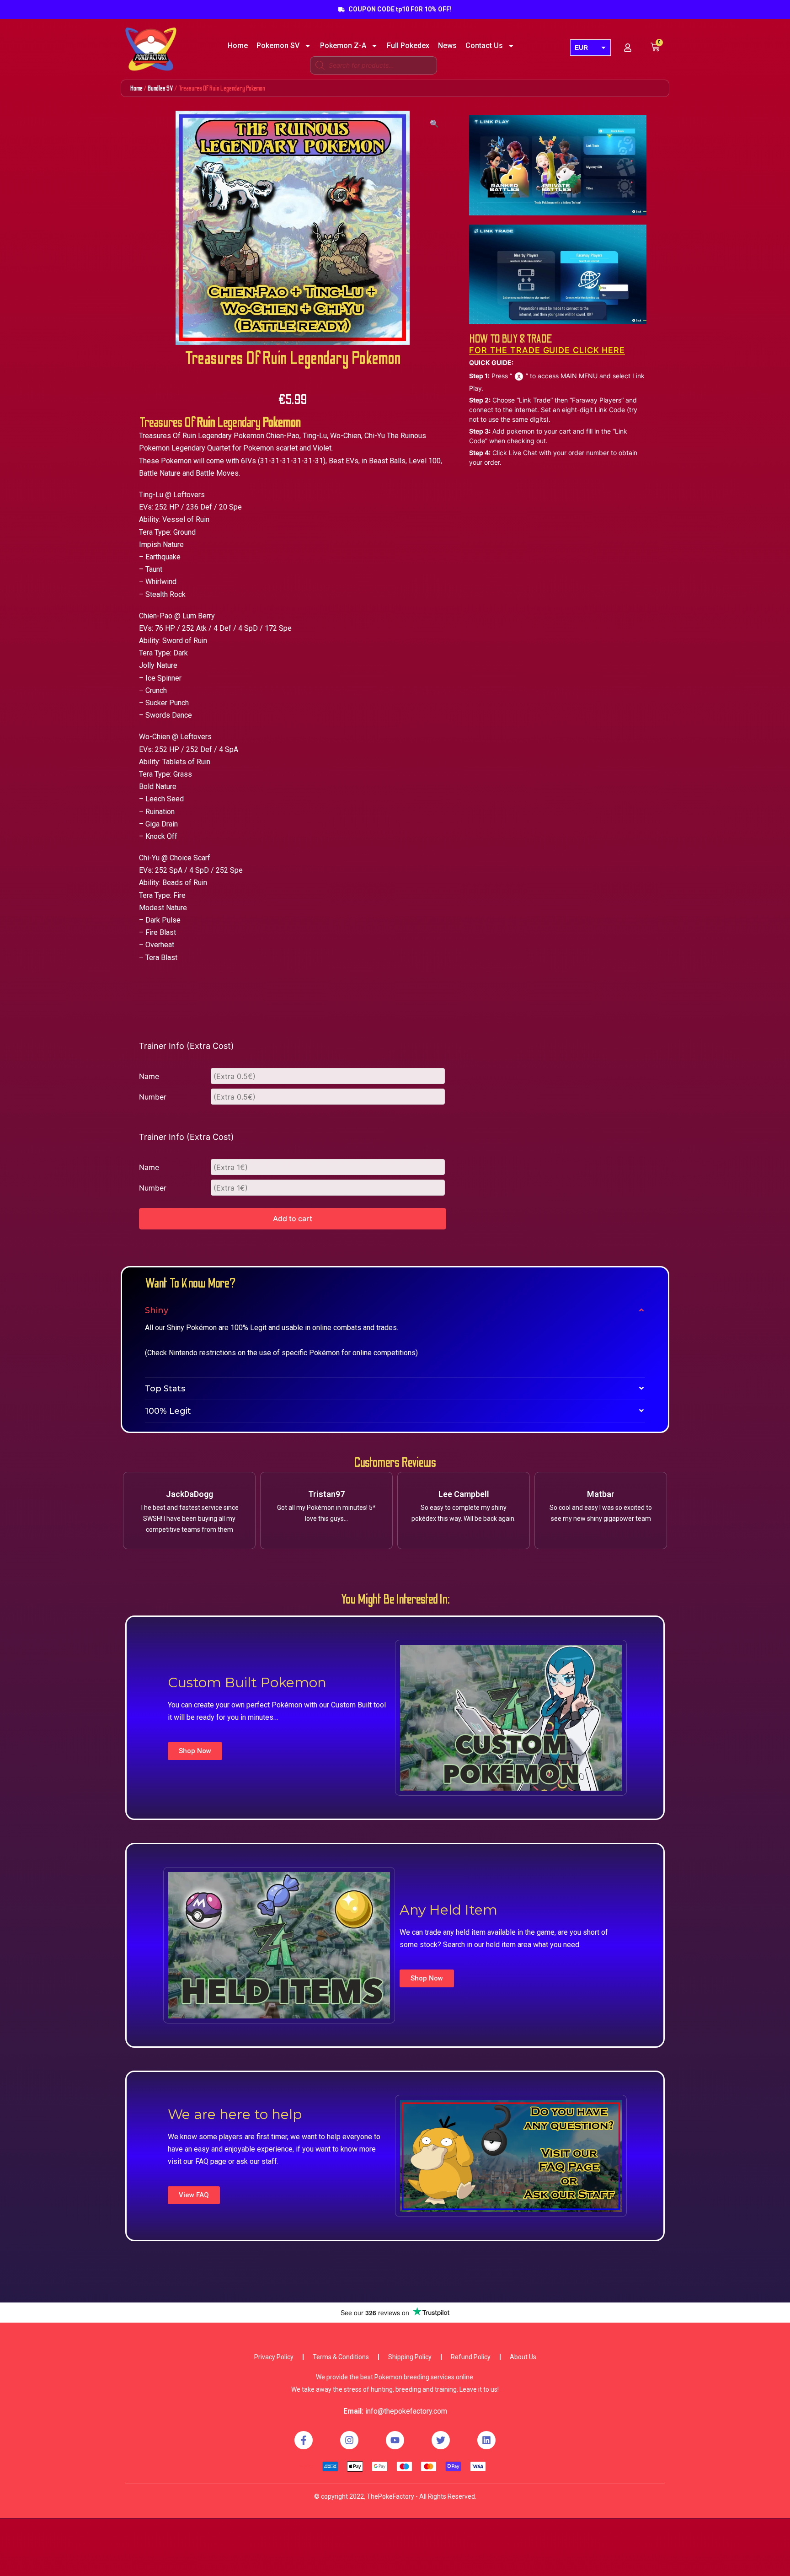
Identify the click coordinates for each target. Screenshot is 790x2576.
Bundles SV (160, 88)
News (447, 46)
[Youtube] (395, 2440)
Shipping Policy (410, 2357)
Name (149, 1076)
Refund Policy (471, 2357)
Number (153, 1097)
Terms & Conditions (341, 2357)
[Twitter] (441, 2440)
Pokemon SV (278, 46)
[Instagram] (349, 2440)
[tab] (395, 1310)
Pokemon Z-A (343, 46)
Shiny (157, 1310)
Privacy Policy (274, 2357)
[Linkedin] (486, 2440)
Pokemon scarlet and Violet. (288, 448)
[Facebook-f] (304, 2440)
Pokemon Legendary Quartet (185, 448)
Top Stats (165, 1389)
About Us (523, 2357)
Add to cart (293, 1218)
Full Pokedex (408, 46)
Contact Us (484, 46)
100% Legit (168, 1411)
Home (238, 46)
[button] (195, 1751)
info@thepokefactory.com (406, 2411)
